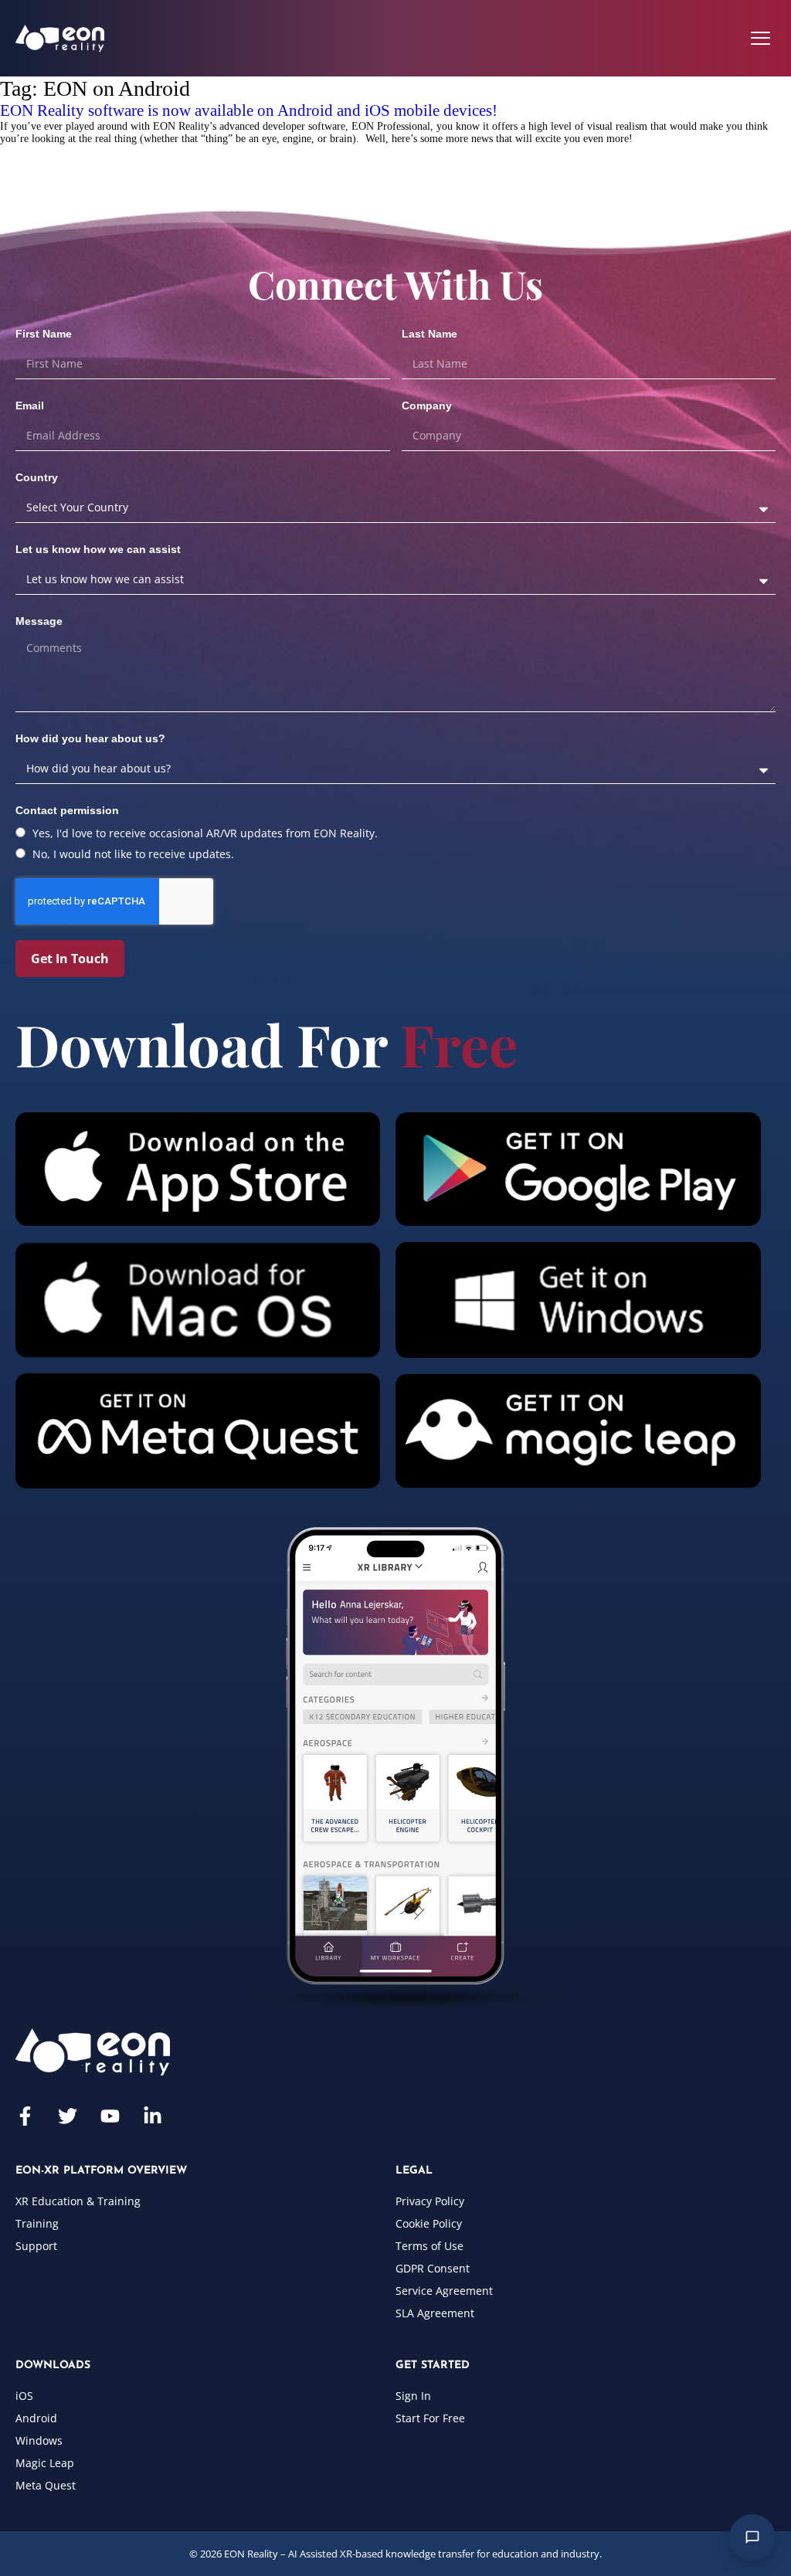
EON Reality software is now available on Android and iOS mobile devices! (249, 110)
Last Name (429, 334)
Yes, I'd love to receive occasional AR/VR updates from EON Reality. (205, 833)
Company (427, 406)
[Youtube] (110, 2116)
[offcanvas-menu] (760, 38)
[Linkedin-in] (153, 2116)
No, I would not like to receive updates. (133, 854)
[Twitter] (68, 2116)
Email (30, 406)
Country (37, 477)
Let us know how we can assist (98, 549)
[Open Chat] (752, 2537)
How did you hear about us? (90, 738)
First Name (44, 334)
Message (39, 621)
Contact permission (67, 810)
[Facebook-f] (25, 2116)
